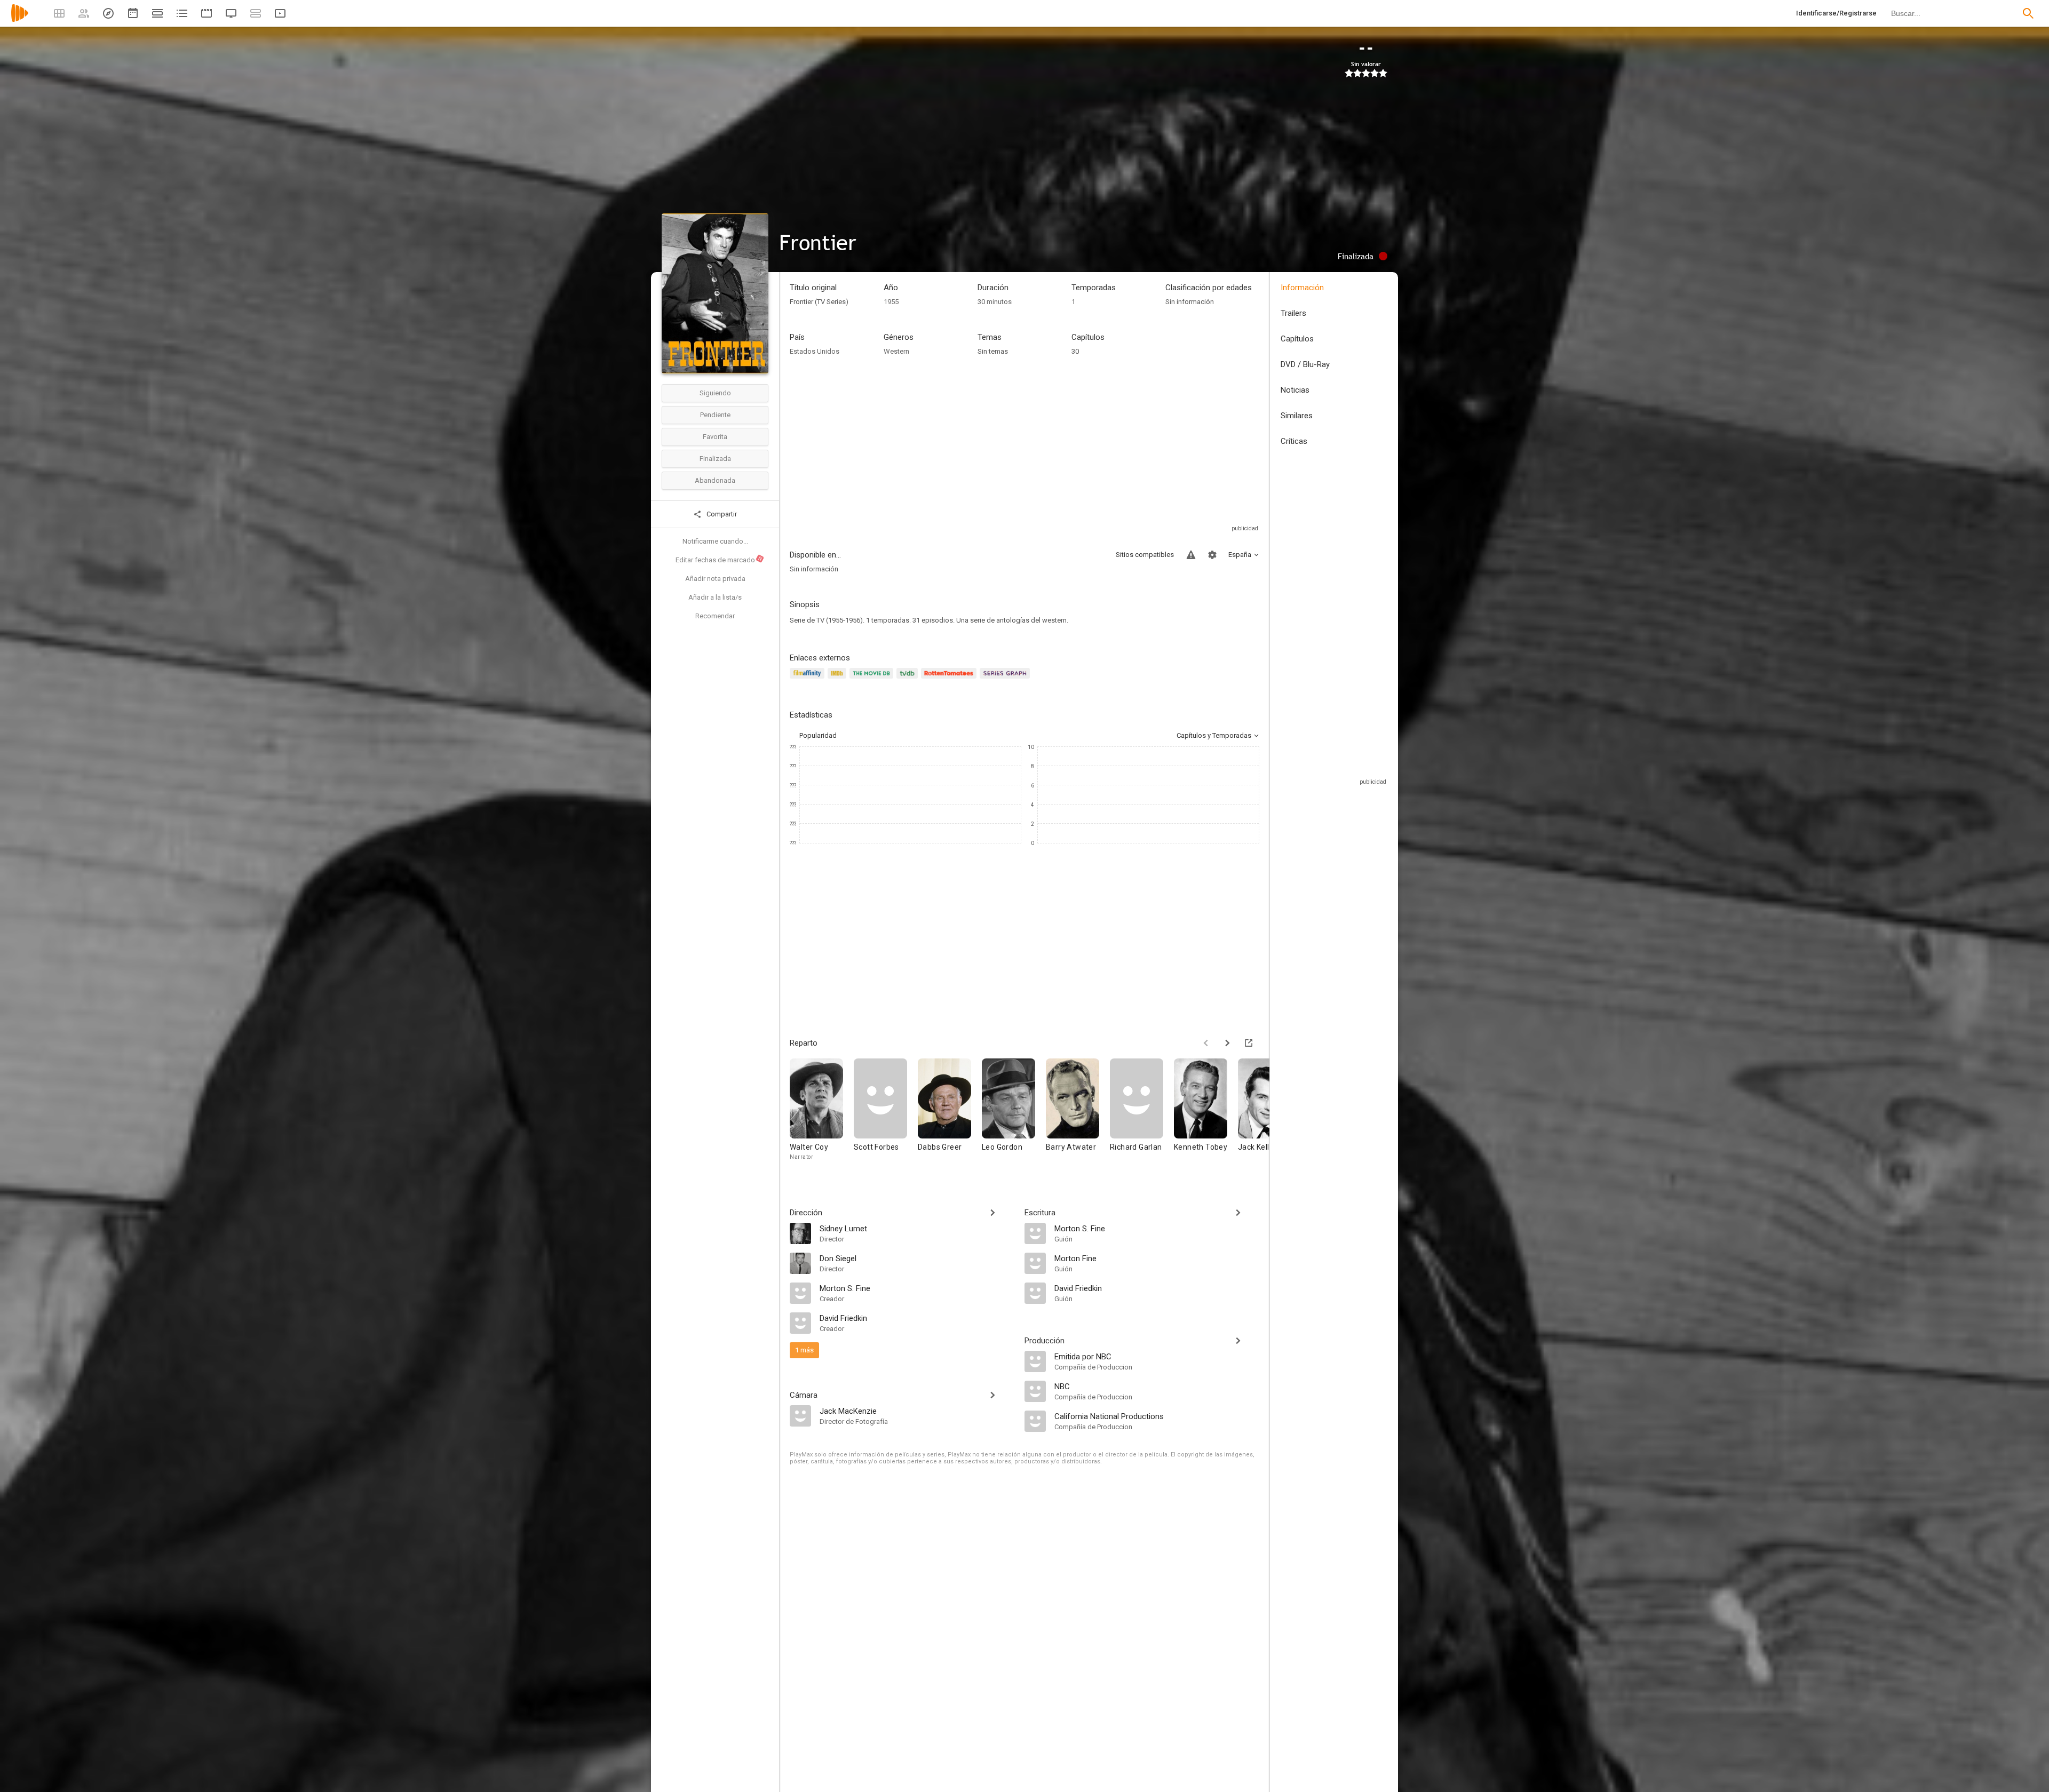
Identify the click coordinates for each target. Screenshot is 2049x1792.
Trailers (1293, 313)
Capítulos (1297, 339)
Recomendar (715, 616)
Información (1302, 288)
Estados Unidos (815, 351)
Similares (1297, 416)
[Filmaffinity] (809, 679)
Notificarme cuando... (715, 541)
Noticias (1295, 390)
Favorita (715, 437)
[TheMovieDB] (873, 679)
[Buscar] (2028, 13)
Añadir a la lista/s (715, 597)
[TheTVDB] (909, 679)
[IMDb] (839, 679)
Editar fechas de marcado (719, 560)
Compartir (721, 514)
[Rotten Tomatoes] (951, 679)
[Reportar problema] (1191, 555)
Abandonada (715, 480)
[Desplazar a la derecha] (1227, 1043)
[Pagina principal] (20, 20)
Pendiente (715, 415)
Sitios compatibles (1145, 555)
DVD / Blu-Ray (1305, 364)
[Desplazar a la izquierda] (1206, 1043)
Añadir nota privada (715, 579)
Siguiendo (715, 393)
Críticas (1294, 441)
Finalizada (715, 459)
